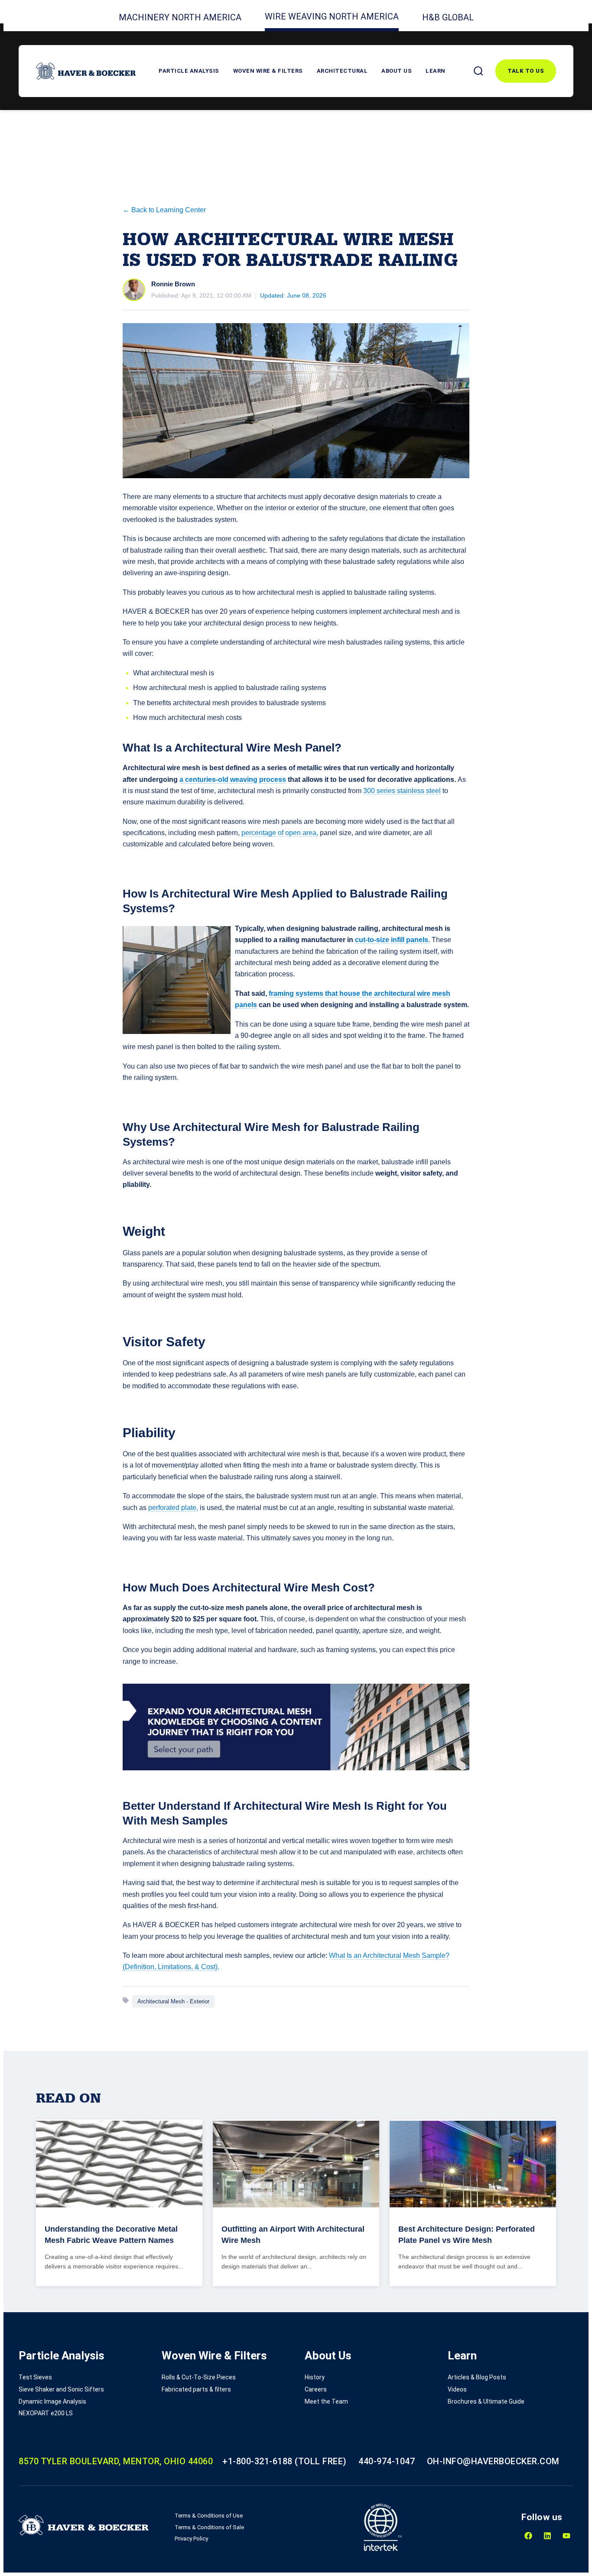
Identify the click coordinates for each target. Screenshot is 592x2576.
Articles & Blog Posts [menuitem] (477, 2377)
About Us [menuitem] (328, 2356)
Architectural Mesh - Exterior (173, 2001)
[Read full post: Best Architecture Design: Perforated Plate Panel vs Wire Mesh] (473, 2164)
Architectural (342, 71)
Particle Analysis (189, 71)
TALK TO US (526, 71)
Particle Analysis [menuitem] (62, 2356)
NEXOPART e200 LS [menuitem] (46, 2413)
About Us (397, 71)
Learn (436, 71)
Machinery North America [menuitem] (180, 17)
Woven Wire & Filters (268, 71)
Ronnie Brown (173, 284)
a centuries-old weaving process (233, 779)
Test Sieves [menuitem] (35, 2377)
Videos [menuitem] (457, 2389)
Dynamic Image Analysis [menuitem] (52, 2401)
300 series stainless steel (402, 791)
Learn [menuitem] (462, 2356)
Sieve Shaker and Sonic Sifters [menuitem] (61, 2389)
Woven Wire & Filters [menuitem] (214, 2356)
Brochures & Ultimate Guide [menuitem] (486, 2401)
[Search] (478, 71)
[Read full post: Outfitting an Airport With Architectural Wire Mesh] (296, 2164)
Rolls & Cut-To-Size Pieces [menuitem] (199, 2377)
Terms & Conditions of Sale (209, 2527)
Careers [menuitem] (316, 2389)
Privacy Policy (191, 2539)
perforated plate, (173, 1508)
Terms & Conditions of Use (209, 2516)
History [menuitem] (315, 2377)
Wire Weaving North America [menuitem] (332, 16)
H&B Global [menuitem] (448, 17)
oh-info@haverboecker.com (493, 2461)
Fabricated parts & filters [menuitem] (196, 2389)
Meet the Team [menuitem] (326, 2401)
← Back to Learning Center (164, 210)
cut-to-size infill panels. (392, 940)
